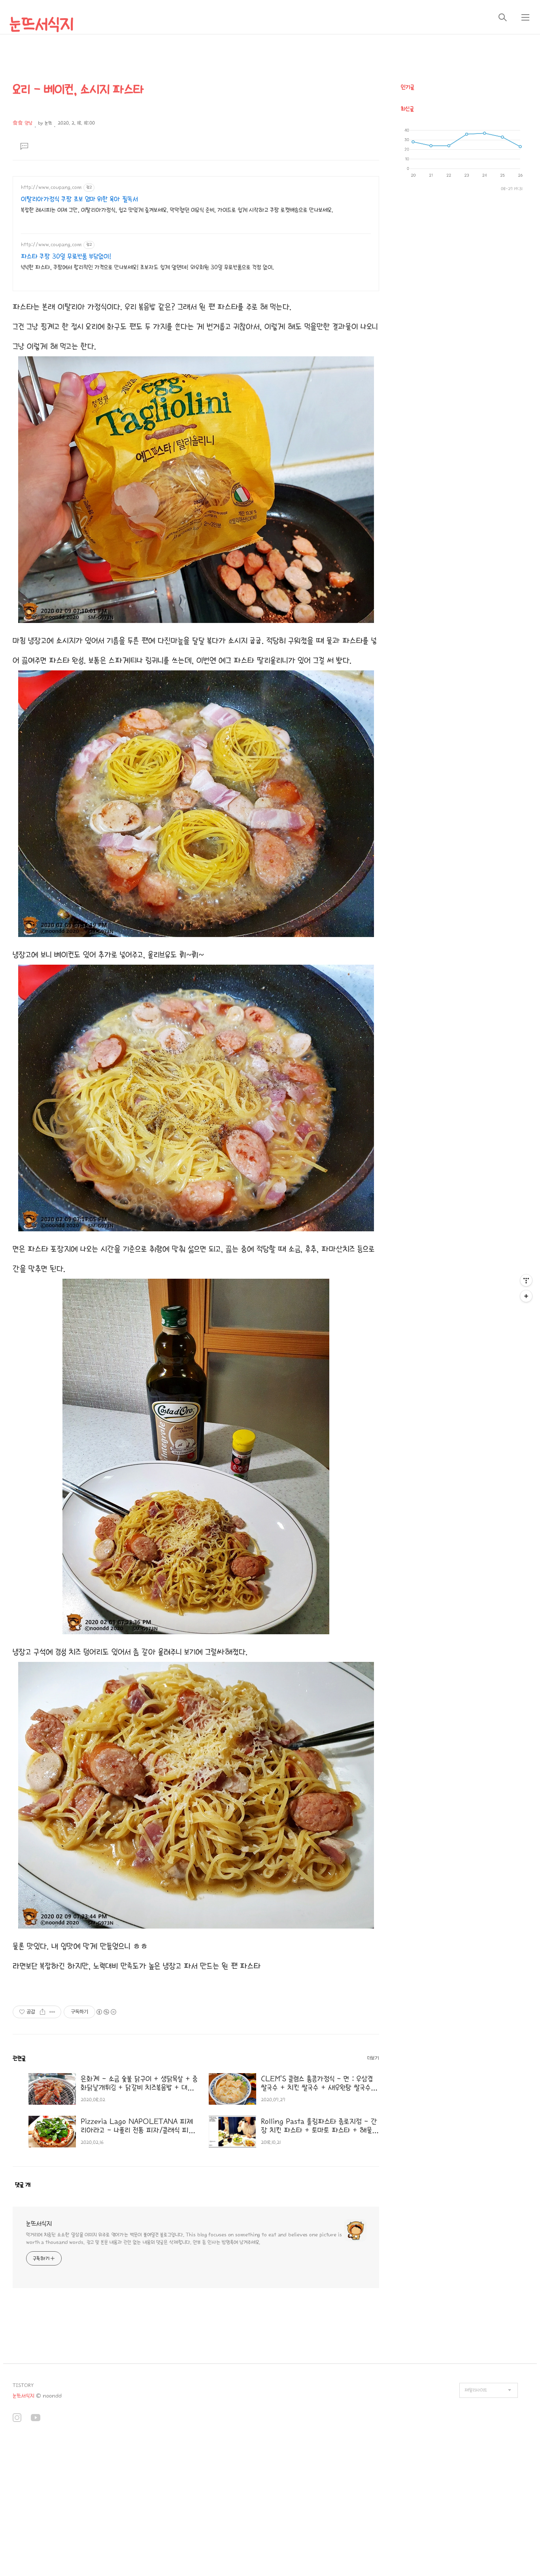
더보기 (373, 2058)
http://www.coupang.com (51, 187)
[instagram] (17, 2419)
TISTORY (23, 2385)
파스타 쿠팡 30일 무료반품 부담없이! (66, 257)
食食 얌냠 (23, 123)
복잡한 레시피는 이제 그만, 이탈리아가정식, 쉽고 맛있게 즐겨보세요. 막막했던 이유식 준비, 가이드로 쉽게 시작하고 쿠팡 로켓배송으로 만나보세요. (177, 210)
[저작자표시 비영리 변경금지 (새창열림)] (106, 2012)
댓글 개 (23, 2185)
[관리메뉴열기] (526, 1280)
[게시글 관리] (52, 2012)
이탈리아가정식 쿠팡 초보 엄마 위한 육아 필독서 (79, 199)
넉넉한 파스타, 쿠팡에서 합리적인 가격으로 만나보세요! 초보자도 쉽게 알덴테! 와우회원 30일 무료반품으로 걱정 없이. (147, 267)
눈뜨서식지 (42, 24)
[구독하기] (526, 1296)
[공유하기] (42, 2012)
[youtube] (36, 2419)
